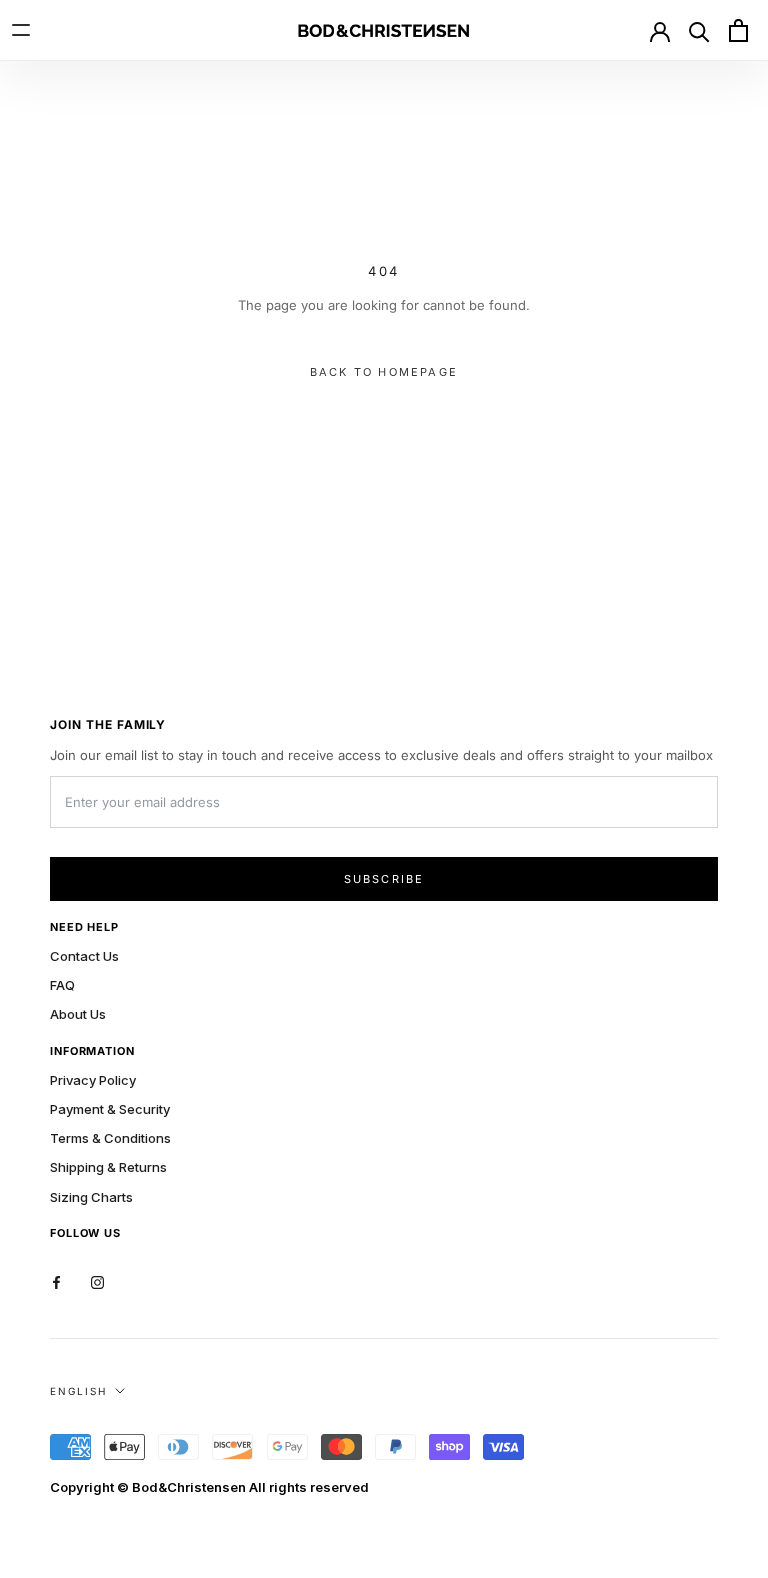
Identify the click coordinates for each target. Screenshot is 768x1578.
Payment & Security (110, 1109)
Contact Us (84, 956)
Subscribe (384, 879)
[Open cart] (738, 30)
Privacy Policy (93, 1080)
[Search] (699, 30)
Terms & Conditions (110, 1138)
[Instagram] (97, 1281)
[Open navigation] (30, 30)
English (78, 1391)
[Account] (660, 30)
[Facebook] (56, 1281)
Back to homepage (384, 372)
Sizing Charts (91, 1197)
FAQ (62, 985)
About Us (78, 1014)
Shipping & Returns (108, 1167)
